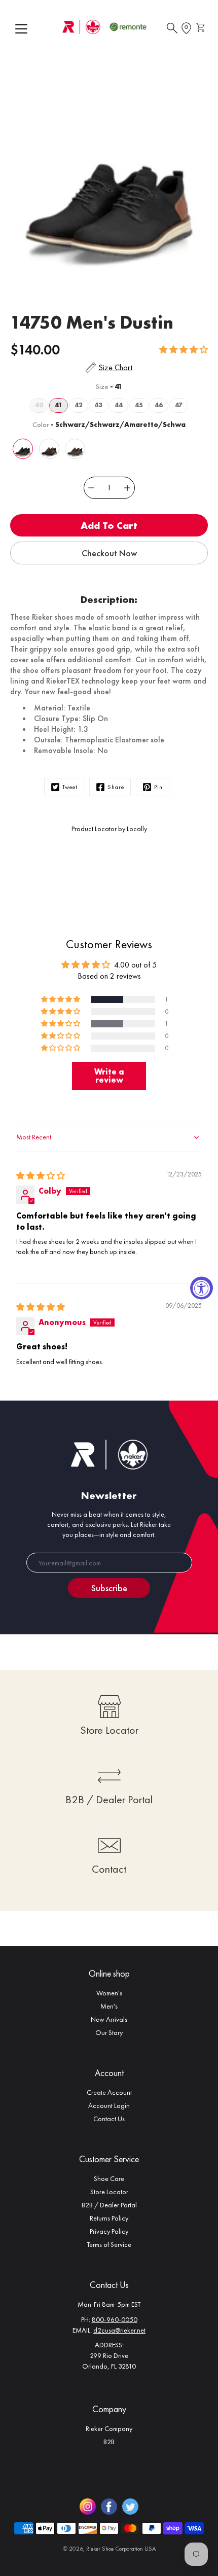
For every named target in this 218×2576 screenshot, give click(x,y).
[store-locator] (186, 28)
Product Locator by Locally (109, 829)
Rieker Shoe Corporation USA (121, 2549)
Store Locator (109, 2192)
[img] (41, 1176)
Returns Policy (109, 2218)
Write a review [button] (109, 1076)
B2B (109, 2442)
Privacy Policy (109, 2231)
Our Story (109, 2032)
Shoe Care (109, 2178)
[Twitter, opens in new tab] (130, 2507)
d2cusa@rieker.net (119, 2330)
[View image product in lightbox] (109, 181)
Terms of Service (109, 2244)
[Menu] (21, 29)
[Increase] (127, 488)
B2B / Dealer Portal (109, 2205)
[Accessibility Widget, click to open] (202, 1288)
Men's (109, 2006)
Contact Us (109, 2119)
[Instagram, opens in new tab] (88, 2507)
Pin (158, 787)
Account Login (109, 2105)
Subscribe (109, 1588)
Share (116, 787)
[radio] (39, 405)
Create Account (109, 2092)
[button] (184, 350)
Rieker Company (109, 2428)
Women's (109, 1993)
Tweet (70, 787)
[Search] (172, 28)
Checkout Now (109, 553)
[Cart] (202, 28)
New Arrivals (109, 2019)
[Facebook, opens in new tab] (109, 2507)
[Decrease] (91, 488)
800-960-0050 (115, 2319)
